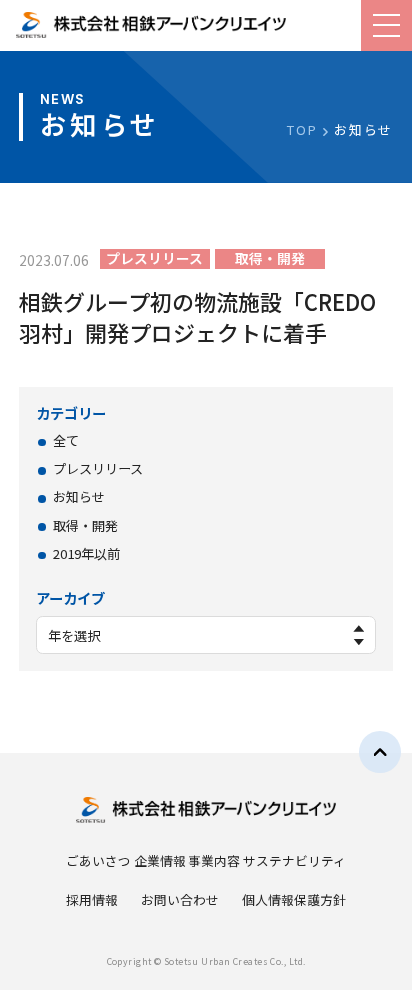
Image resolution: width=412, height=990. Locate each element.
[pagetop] (380, 752)
